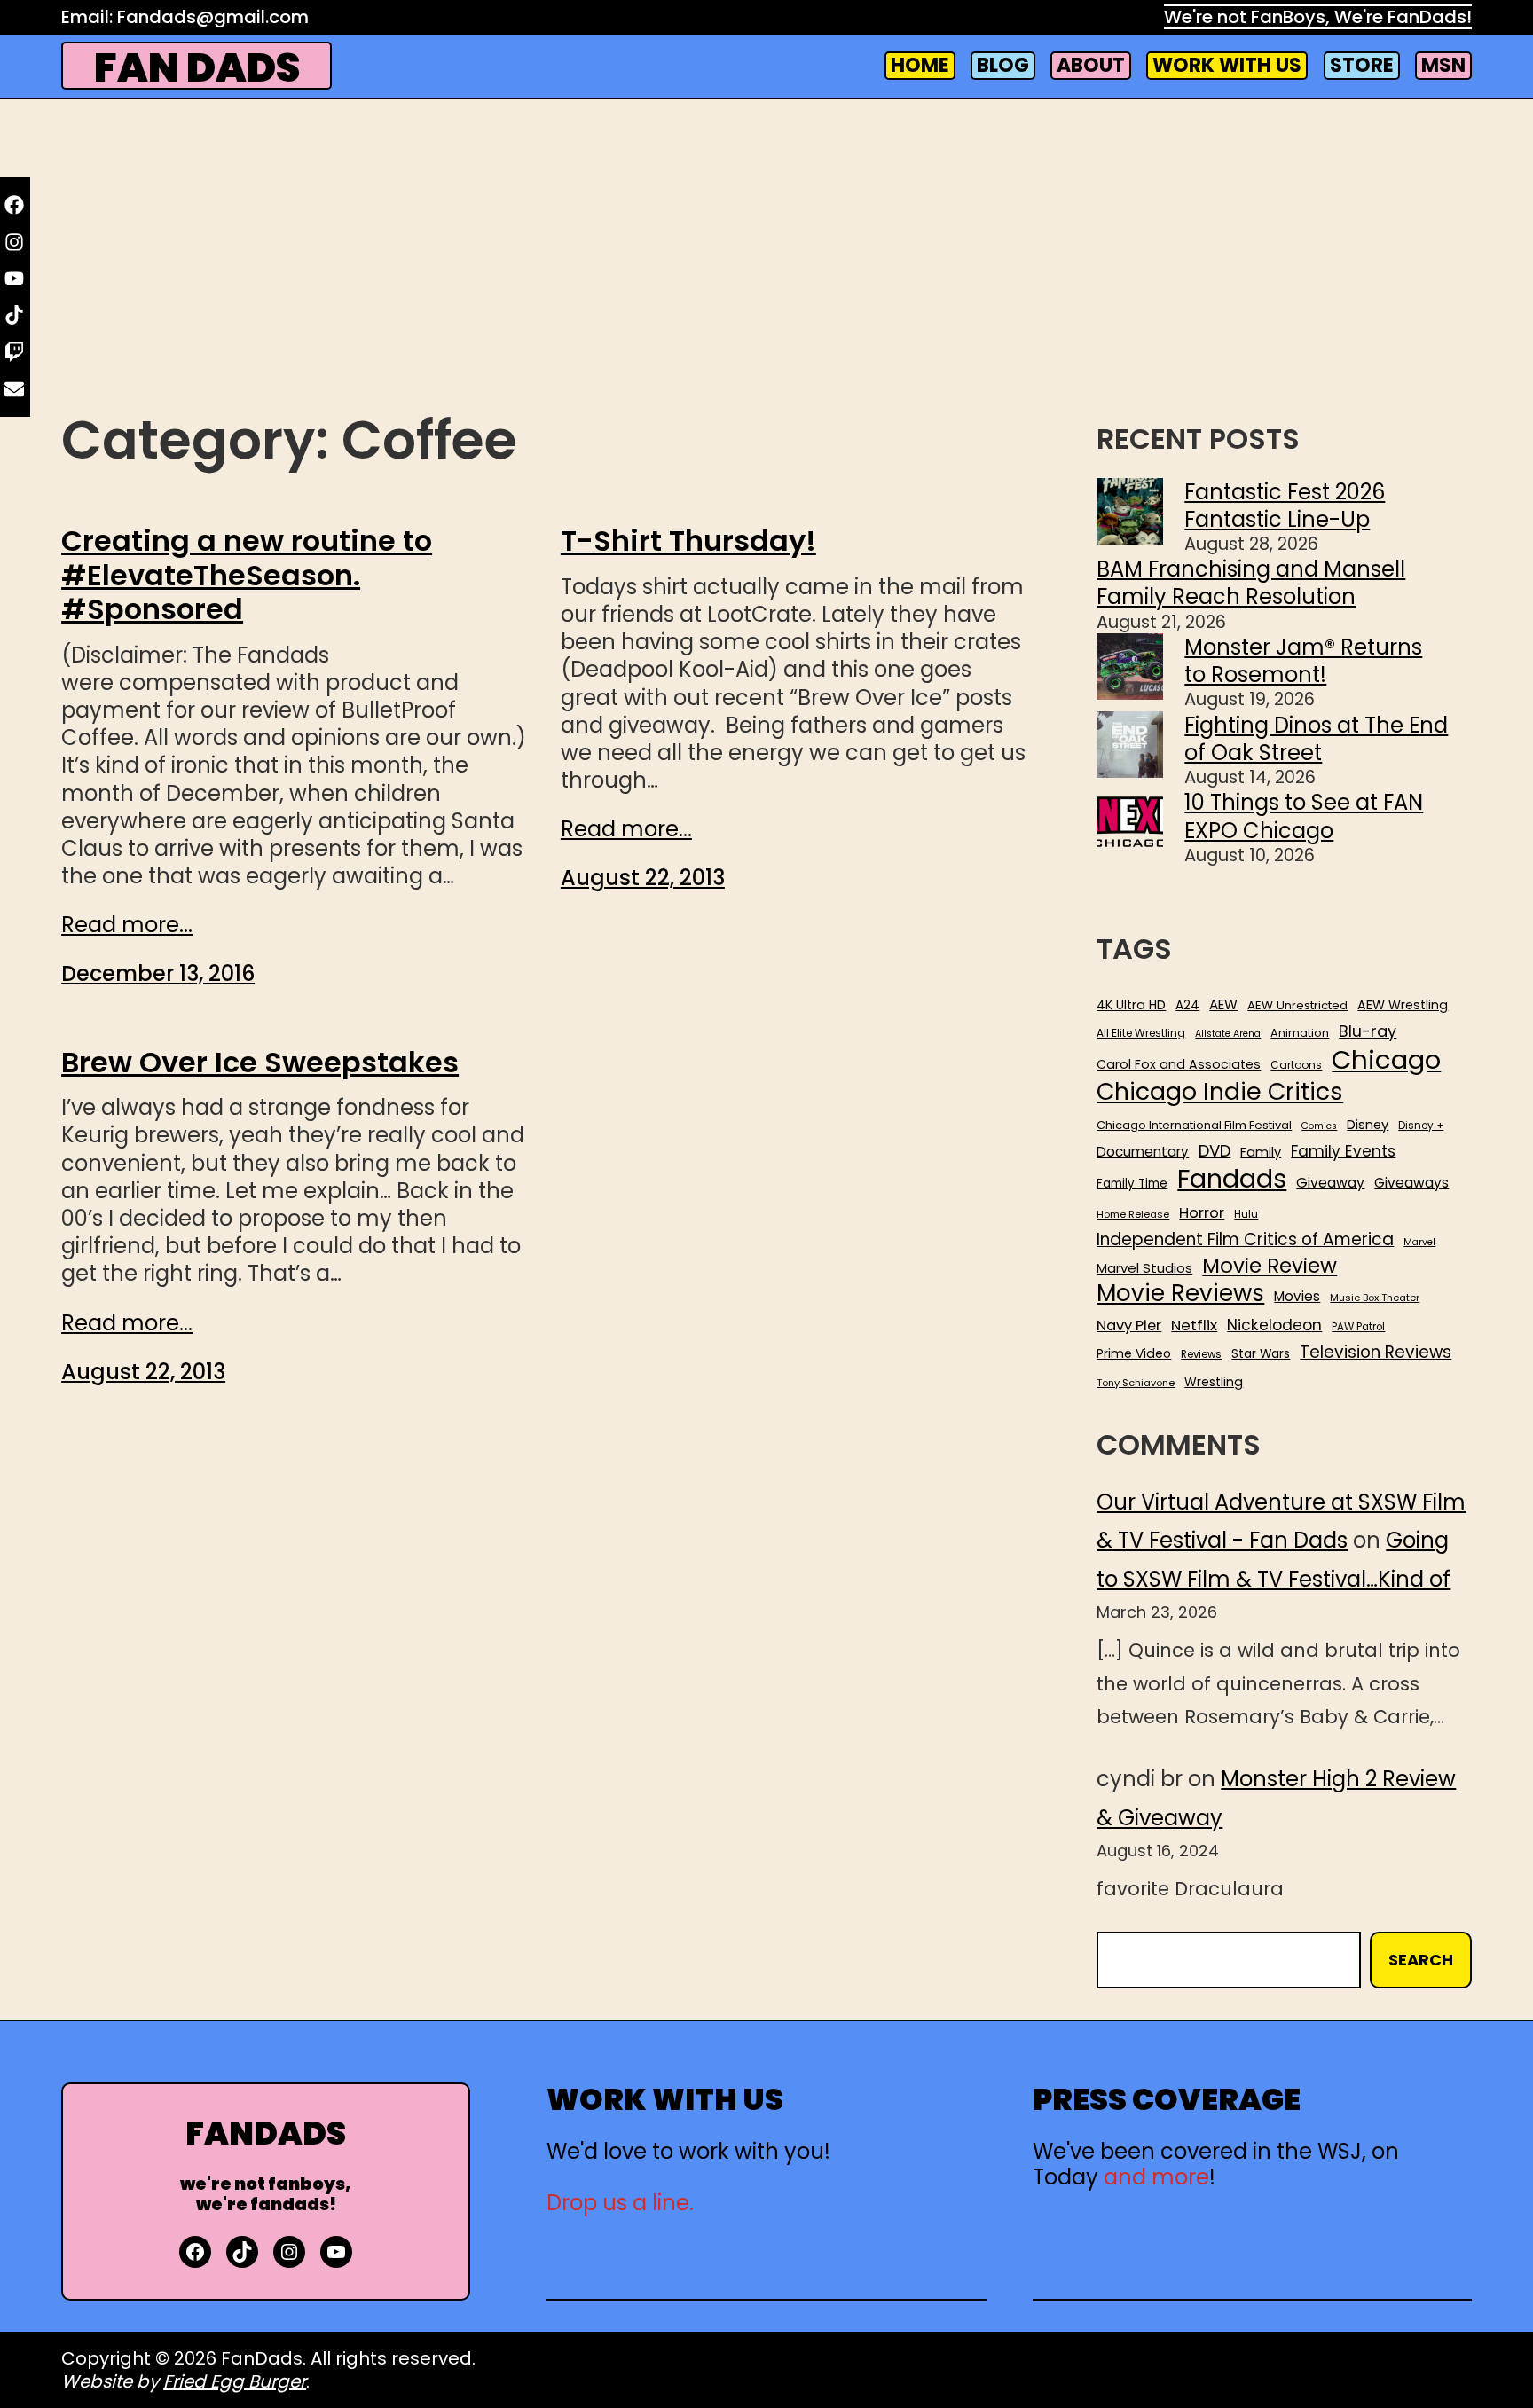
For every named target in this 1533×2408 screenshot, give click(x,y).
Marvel (1419, 1243)
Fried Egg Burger (235, 2381)
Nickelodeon (1274, 1325)
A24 (1187, 1006)
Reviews (1201, 1355)
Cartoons (1296, 1065)
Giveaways (1411, 1183)
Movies (1297, 1297)
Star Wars (1261, 1354)
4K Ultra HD (1131, 1005)
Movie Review (1270, 1266)
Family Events (1343, 1151)
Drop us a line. (620, 2203)
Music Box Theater (1375, 1298)
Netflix (1194, 1326)
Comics (1319, 1126)
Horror (1202, 1213)
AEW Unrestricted (1297, 1005)
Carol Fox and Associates (1179, 1064)
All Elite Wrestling (1141, 1033)
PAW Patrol (1358, 1327)
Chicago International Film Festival (1194, 1126)
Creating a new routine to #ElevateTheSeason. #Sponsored (247, 575)
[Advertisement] (766, 263)
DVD (1215, 1151)
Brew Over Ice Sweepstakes (260, 1063)
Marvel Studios (1144, 1268)
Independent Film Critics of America (1245, 1240)
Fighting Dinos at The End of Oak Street (1316, 739)
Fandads (1232, 1180)
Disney (1368, 1125)
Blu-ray (1368, 1031)
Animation (1300, 1033)
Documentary (1143, 1152)
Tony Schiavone (1136, 1383)
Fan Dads (197, 68)
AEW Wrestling (1403, 1005)
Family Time (1132, 1184)
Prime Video (1134, 1353)
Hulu (1246, 1215)
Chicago (1386, 1060)
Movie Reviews (1180, 1294)
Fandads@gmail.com (213, 17)
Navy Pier (1129, 1326)
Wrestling (1214, 1382)
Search (1421, 1960)
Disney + (1421, 1126)
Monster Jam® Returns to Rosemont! (1303, 661)
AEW (1223, 1005)
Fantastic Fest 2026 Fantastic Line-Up (1285, 506)
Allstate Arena (1228, 1034)
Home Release (1133, 1215)
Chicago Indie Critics (1220, 1092)
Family (1261, 1153)
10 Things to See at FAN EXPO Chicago (1304, 816)
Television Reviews (1376, 1353)
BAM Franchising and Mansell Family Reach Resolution (1251, 583)
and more (1156, 2177)
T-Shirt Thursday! (688, 541)
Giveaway (1330, 1183)
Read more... (127, 925)
